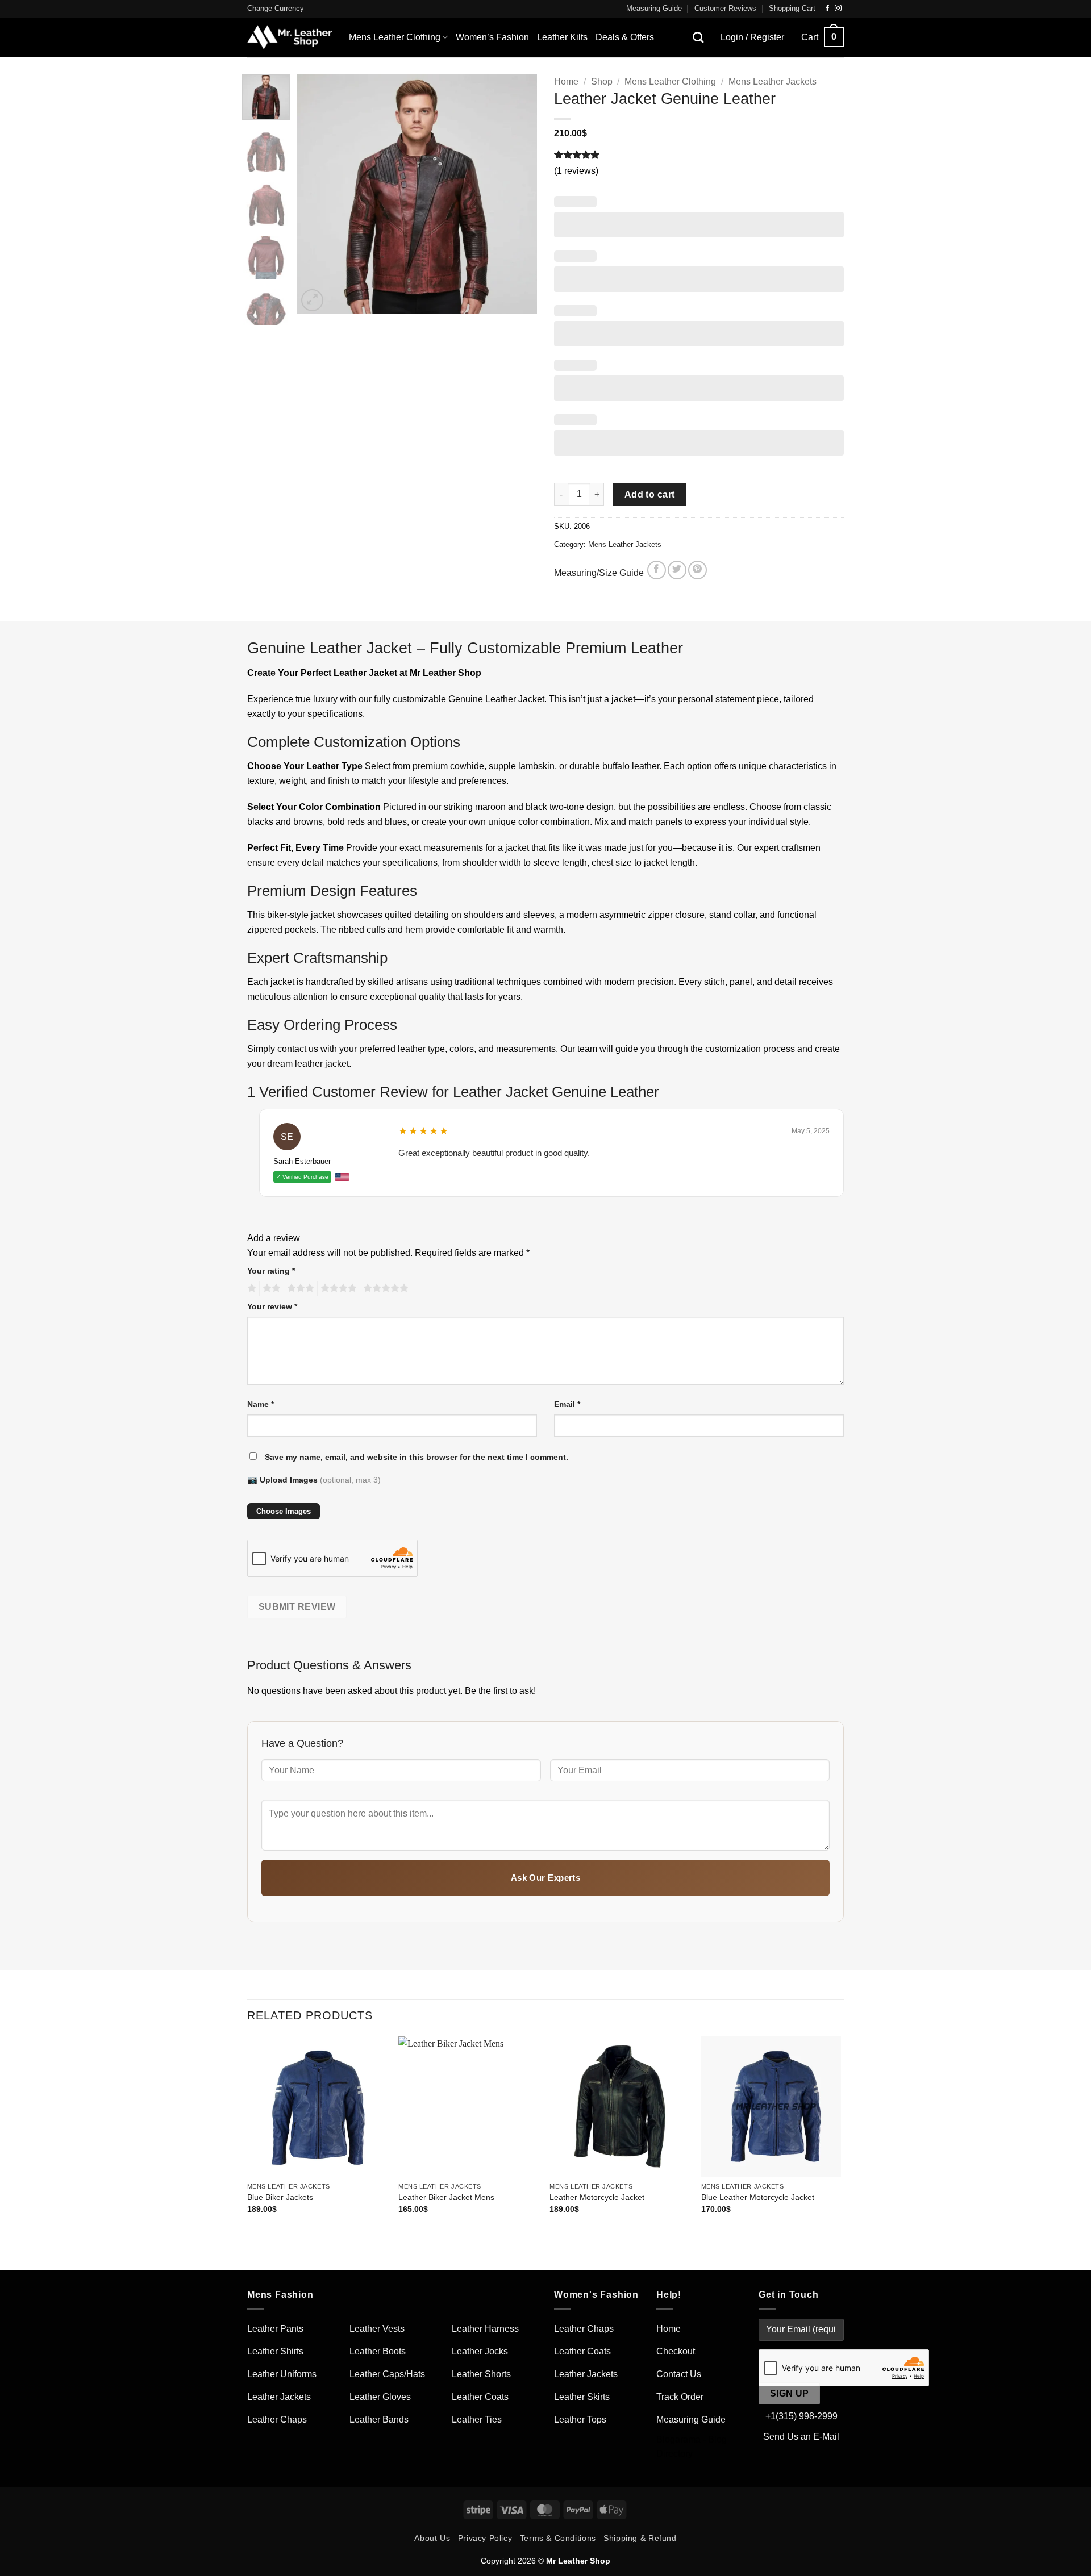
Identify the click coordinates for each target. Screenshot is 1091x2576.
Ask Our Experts (546, 1878)
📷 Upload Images (314, 1480)
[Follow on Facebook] (827, 9)
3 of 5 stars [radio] (299, 1288)
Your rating (271, 1271)
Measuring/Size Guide (600, 573)
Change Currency (276, 8)
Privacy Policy (485, 2538)
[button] (823, 37)
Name (261, 1404)
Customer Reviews (725, 8)
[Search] (698, 37)
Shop (602, 82)
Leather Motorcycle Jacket (597, 2197)
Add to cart (650, 494)
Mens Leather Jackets (773, 82)
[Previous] (317, 194)
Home (566, 82)
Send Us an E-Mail (801, 2437)
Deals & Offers (625, 37)
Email (567, 1404)
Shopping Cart (792, 8)
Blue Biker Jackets (280, 2197)
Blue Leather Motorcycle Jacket (758, 2197)
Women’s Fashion (492, 37)
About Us (432, 2538)
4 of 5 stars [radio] (337, 1288)
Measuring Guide (654, 8)
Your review (272, 1306)
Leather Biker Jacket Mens (446, 2197)
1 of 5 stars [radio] (250, 1288)
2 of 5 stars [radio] (270, 1288)
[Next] (518, 194)
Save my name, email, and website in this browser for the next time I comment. (417, 1457)
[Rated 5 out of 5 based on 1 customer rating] (699, 155)
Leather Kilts (562, 37)
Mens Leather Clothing (395, 37)
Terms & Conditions (558, 2538)
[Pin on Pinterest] (698, 570)
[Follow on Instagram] (838, 9)
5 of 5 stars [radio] (384, 1288)
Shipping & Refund (640, 2538)
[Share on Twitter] (677, 570)
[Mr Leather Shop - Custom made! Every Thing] (290, 37)
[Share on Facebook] (657, 570)
